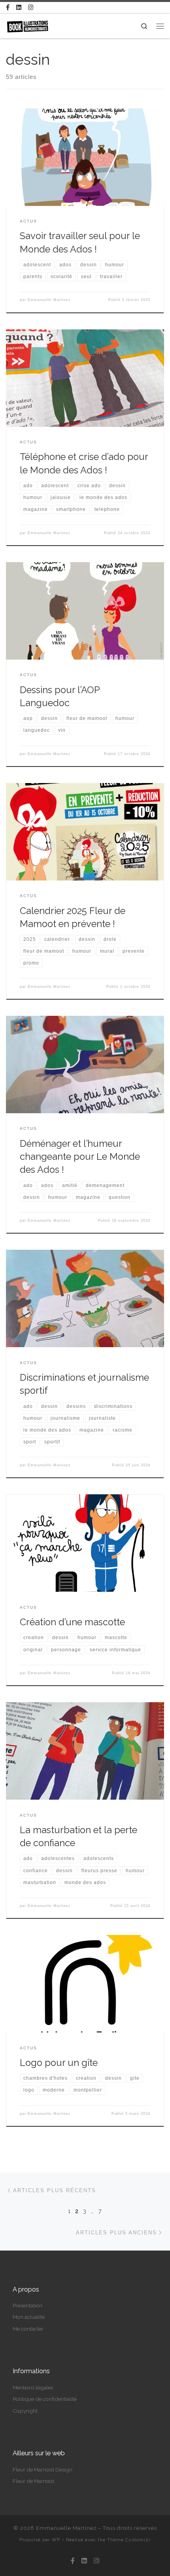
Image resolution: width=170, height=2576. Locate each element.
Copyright (25, 2411)
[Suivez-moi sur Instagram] (31, 8)
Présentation (27, 2305)
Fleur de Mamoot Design (42, 2469)
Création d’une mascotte (72, 1622)
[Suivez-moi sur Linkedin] (19, 8)
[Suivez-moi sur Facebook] (8, 8)
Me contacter (28, 2329)
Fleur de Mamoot (33, 2481)
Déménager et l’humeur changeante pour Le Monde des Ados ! (80, 1157)
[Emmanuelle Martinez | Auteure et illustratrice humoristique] (27, 25)
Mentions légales (33, 2387)
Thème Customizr (129, 2540)
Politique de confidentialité (45, 2399)
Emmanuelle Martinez (49, 300)
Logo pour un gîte (59, 2063)
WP (56, 2540)
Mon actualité (29, 2317)
